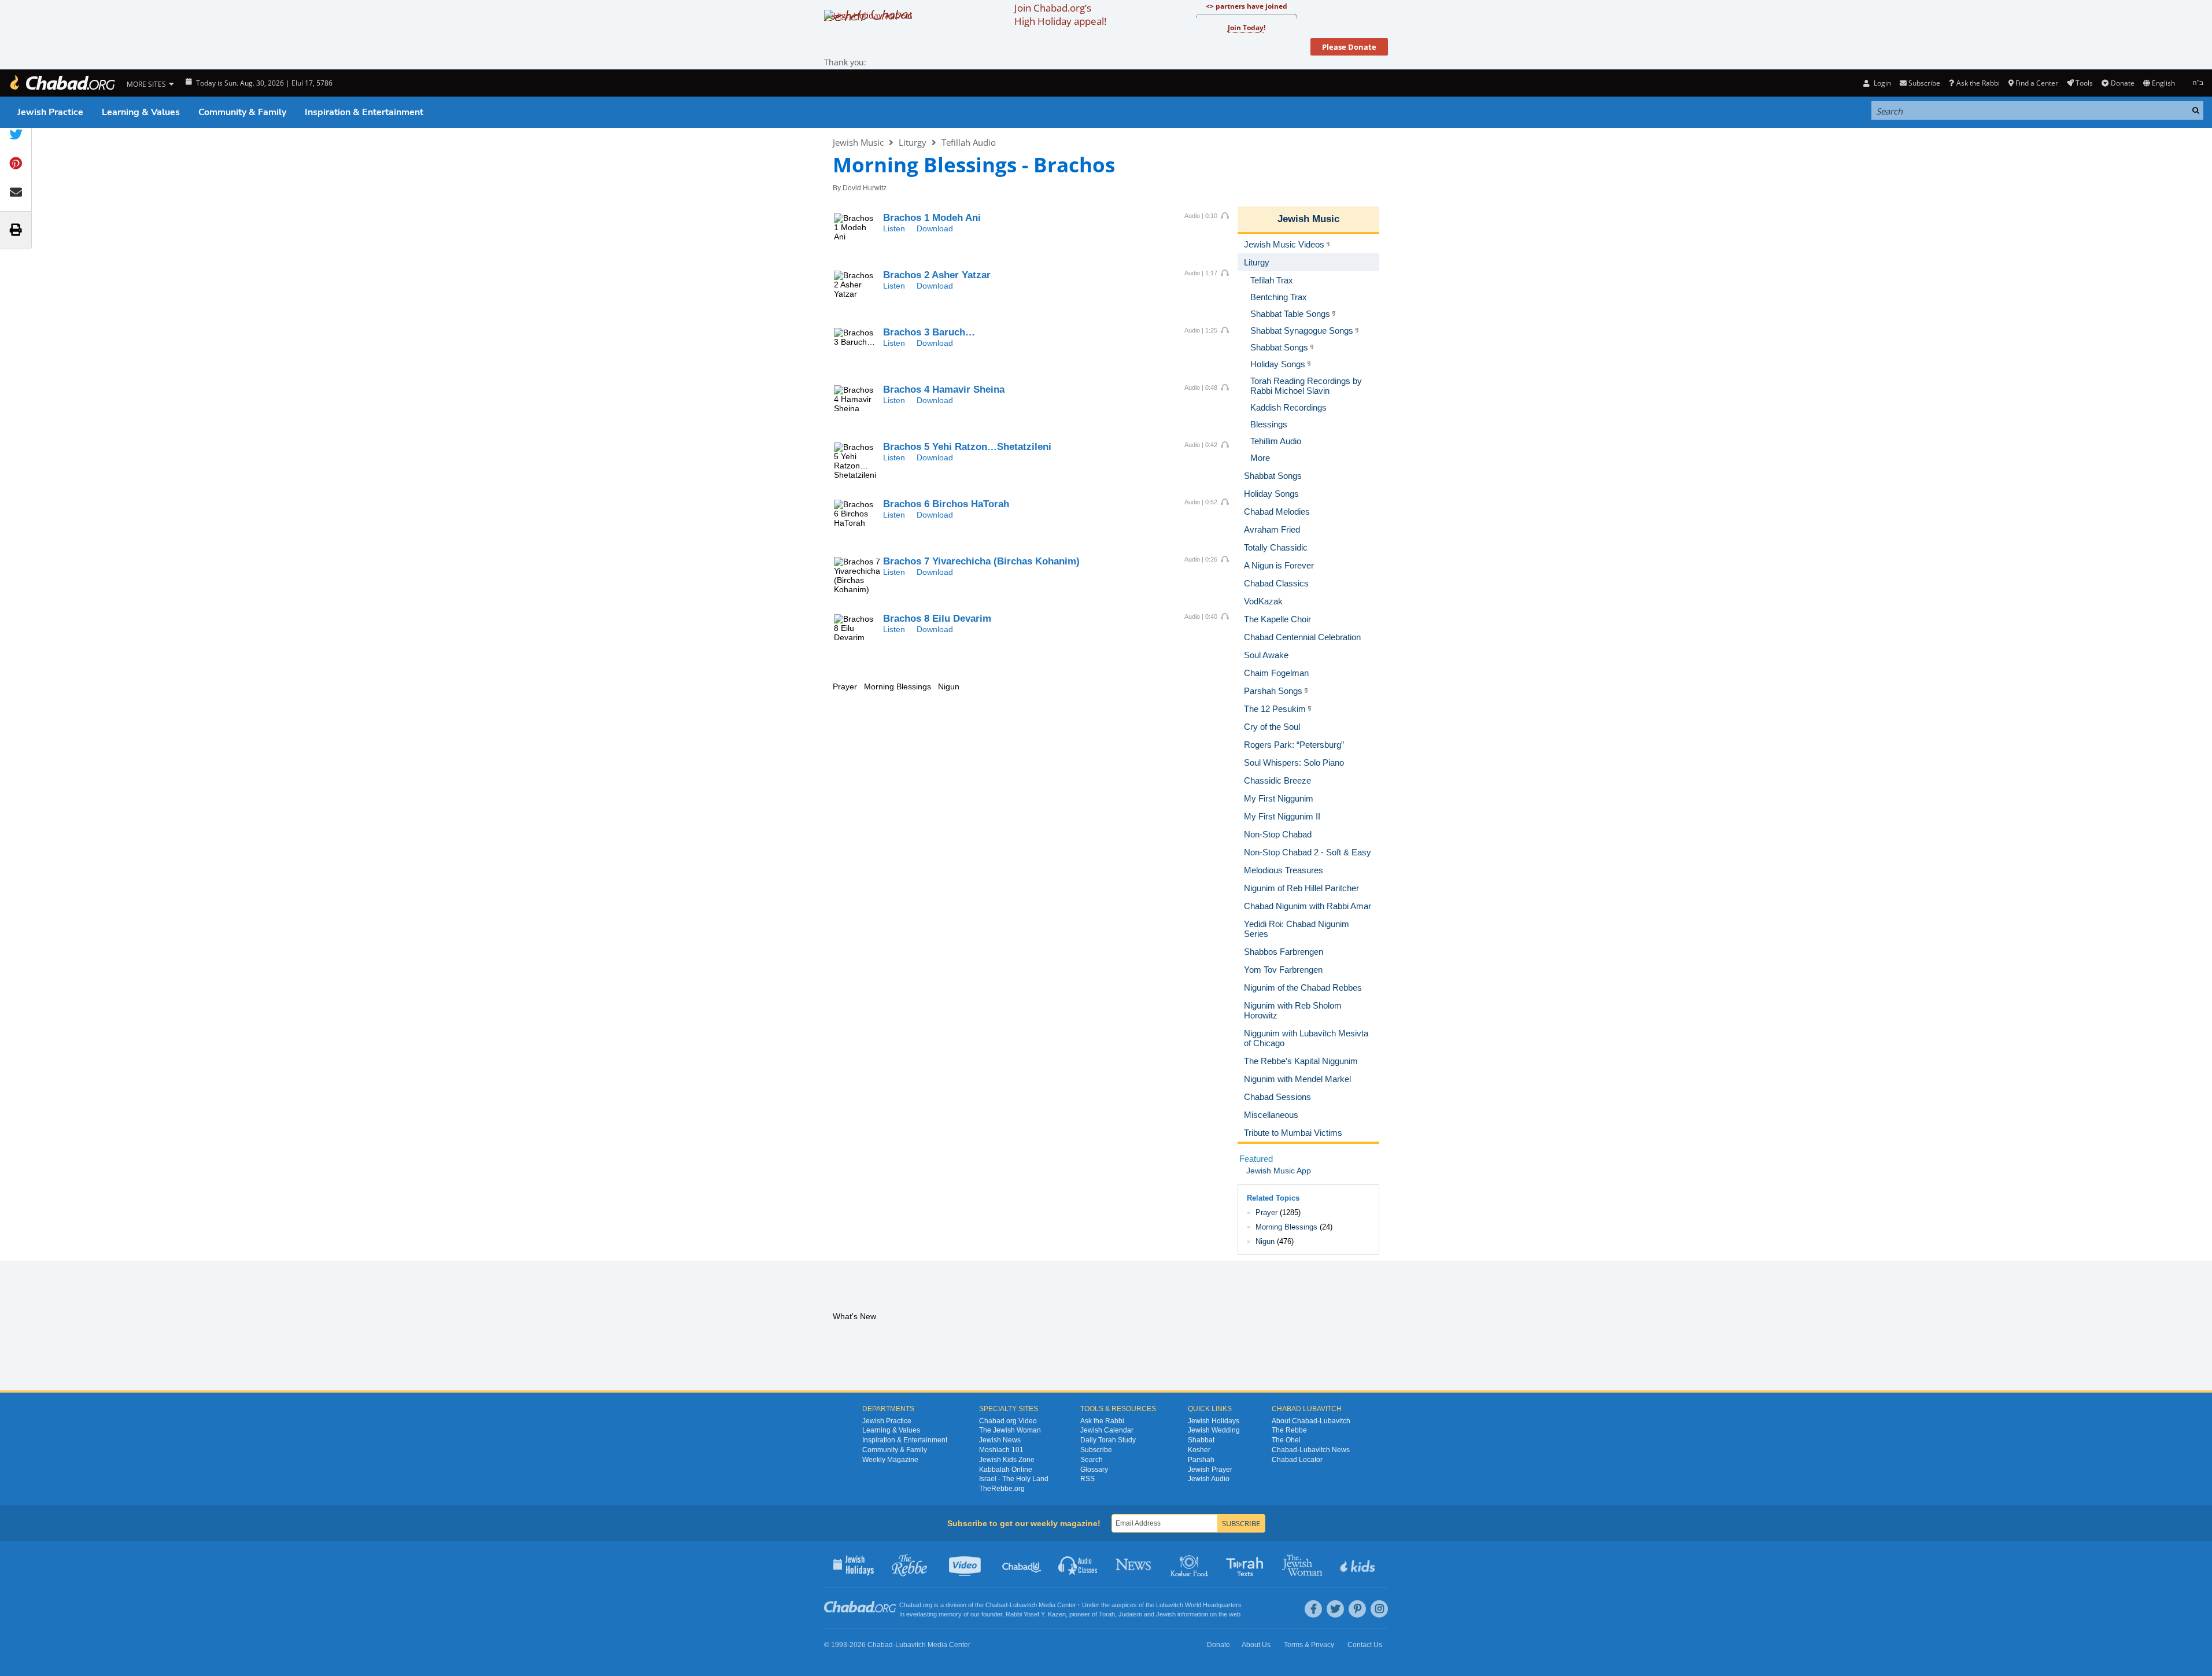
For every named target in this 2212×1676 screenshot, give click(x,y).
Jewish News (1000, 1440)
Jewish (1166, 1614)
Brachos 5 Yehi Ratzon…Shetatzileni (967, 447)
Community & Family (242, 112)
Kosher (1199, 1450)
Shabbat (1201, 1440)
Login (1881, 83)
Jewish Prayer (1210, 1470)
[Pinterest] (1357, 1609)
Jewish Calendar (1107, 1430)
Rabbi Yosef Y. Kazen (1036, 1614)
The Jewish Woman (1010, 1430)
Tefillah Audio (969, 142)
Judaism (1130, 1614)
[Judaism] (62, 83)
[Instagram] (1379, 1609)
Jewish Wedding (1214, 1430)
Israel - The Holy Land (1014, 1479)
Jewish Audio (1209, 1479)
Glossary (1094, 1470)
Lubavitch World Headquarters (1199, 1605)
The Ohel (1286, 1440)
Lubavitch (1023, 1605)
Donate (2122, 83)
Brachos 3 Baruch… (929, 332)
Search (1092, 1460)
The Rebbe (1289, 1430)
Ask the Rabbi (1978, 83)
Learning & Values (141, 112)
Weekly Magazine (890, 1460)
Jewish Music (858, 142)
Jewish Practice (50, 112)
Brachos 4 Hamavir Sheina (944, 390)
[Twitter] (1335, 1609)
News (1134, 1564)
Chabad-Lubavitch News (1311, 1450)
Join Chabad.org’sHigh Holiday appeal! (1060, 14)
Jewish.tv (966, 1564)
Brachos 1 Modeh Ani (932, 218)
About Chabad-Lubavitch (1311, 1421)
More (1260, 458)
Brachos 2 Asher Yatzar (937, 275)
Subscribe (1096, 1450)
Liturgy (913, 142)
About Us (1256, 1645)
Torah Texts (1247, 1564)
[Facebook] (1313, 1609)
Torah (1107, 1614)
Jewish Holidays (1214, 1421)
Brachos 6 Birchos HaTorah (946, 504)
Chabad (996, 1605)
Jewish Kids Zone (1007, 1460)
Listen (894, 228)
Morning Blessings (1286, 1227)
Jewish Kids (1359, 1564)
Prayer (1266, 1212)
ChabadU (1022, 1564)
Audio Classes (1078, 1564)
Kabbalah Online (1006, 1470)
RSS (1087, 1479)
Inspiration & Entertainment (364, 112)
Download (935, 228)
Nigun (1265, 1241)
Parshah (1201, 1460)
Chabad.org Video (1008, 1421)
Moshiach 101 (1001, 1450)
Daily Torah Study (1108, 1440)
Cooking (1190, 1564)
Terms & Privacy (1309, 1645)
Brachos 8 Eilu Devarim (937, 619)
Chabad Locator (1297, 1460)
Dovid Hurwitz (865, 188)
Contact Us (1365, 1645)
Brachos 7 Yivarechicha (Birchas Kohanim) (981, 561)
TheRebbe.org (1002, 1489)
